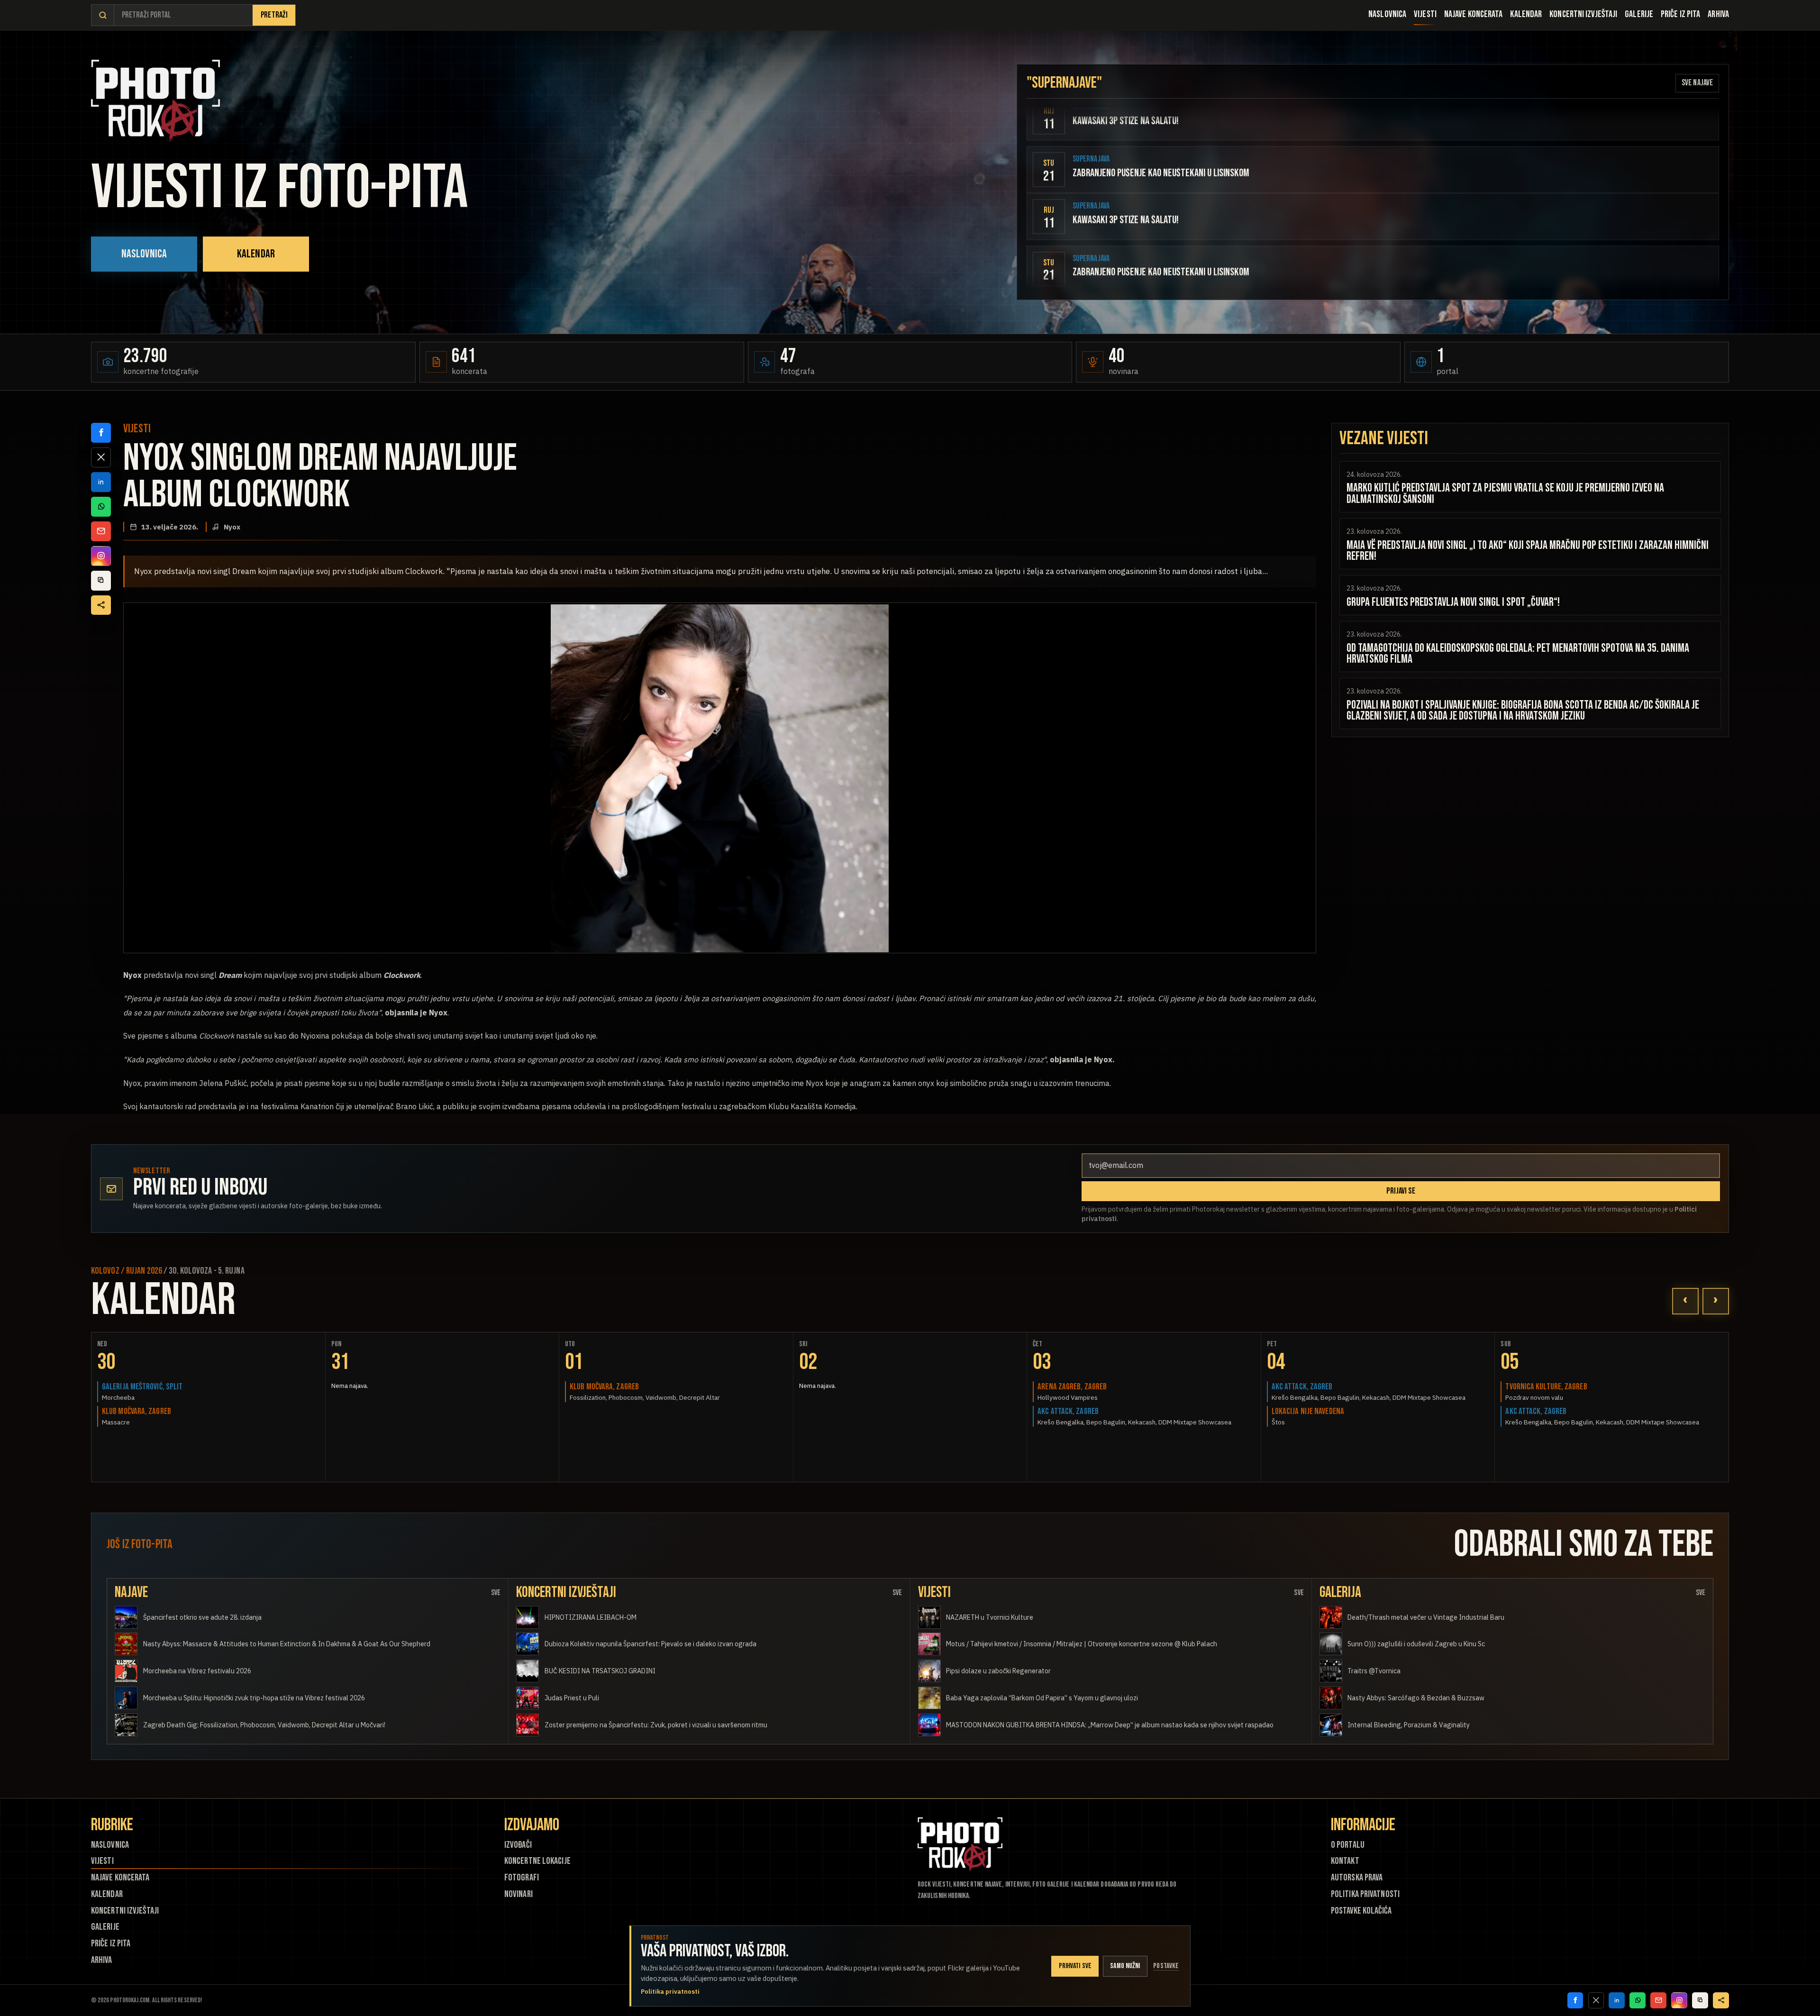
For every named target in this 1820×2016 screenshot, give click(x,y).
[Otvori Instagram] (101, 556)
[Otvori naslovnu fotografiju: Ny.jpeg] (720, 778)
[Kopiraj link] (101, 581)
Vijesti (1425, 14)
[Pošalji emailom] (101, 531)
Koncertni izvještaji (1583, 14)
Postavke (1166, 1966)
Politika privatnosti (1365, 1894)
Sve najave (1697, 83)
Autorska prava (1357, 1878)
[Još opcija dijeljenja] (101, 605)
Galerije (1639, 14)
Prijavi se (1401, 1191)
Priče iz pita (1680, 14)
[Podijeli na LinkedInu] (101, 482)
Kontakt (1345, 1861)
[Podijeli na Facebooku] (101, 433)
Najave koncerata (1474, 14)
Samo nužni (1125, 1966)
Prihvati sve (1075, 1966)
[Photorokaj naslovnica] (155, 101)
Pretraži (274, 15)
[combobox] (183, 15)
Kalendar (1526, 14)
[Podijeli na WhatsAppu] (101, 507)
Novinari (519, 1894)
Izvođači (518, 1845)
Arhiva (1718, 14)
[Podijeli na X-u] (101, 457)
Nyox (232, 527)
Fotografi (522, 1878)
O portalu (1348, 1845)
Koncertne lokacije (537, 1861)
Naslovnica (1387, 14)
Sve (496, 1593)
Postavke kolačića (1361, 1911)
